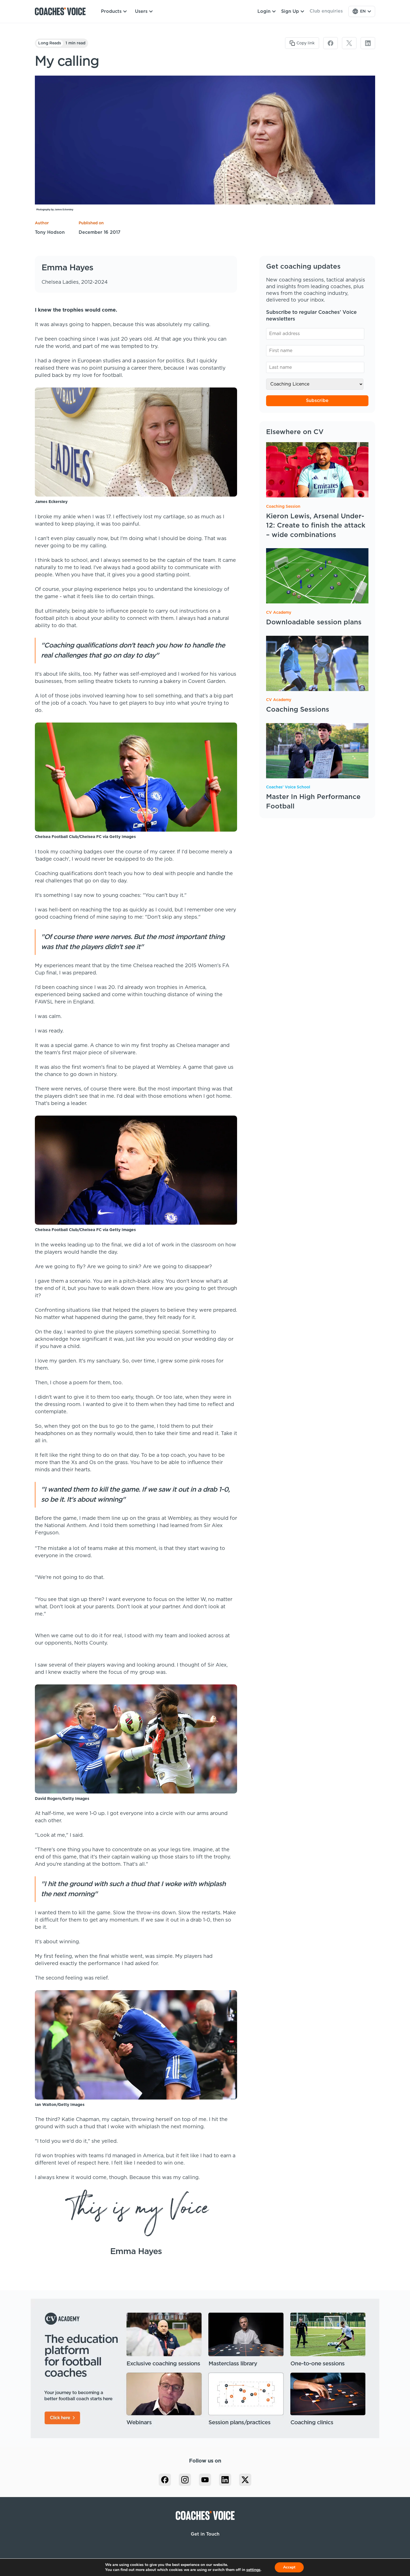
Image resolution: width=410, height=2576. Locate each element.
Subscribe (317, 401)
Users (141, 11)
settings (253, 2570)
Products (111, 11)
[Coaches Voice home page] (62, 11)
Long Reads (50, 43)
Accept (289, 2567)
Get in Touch (205, 2534)
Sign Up (290, 11)
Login (264, 11)
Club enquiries (326, 11)
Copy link (306, 43)
